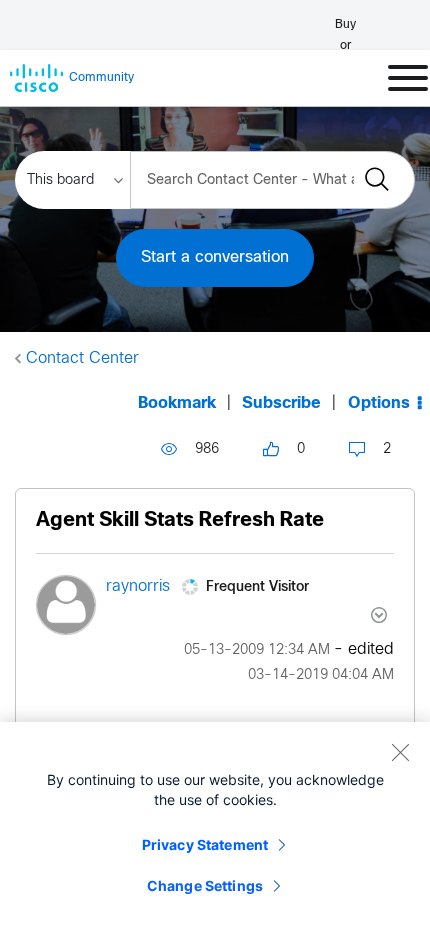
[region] (215, 827)
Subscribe (281, 403)
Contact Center (82, 358)
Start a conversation (215, 257)
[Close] (400, 752)
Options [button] (379, 403)
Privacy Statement (205, 844)
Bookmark (177, 403)
